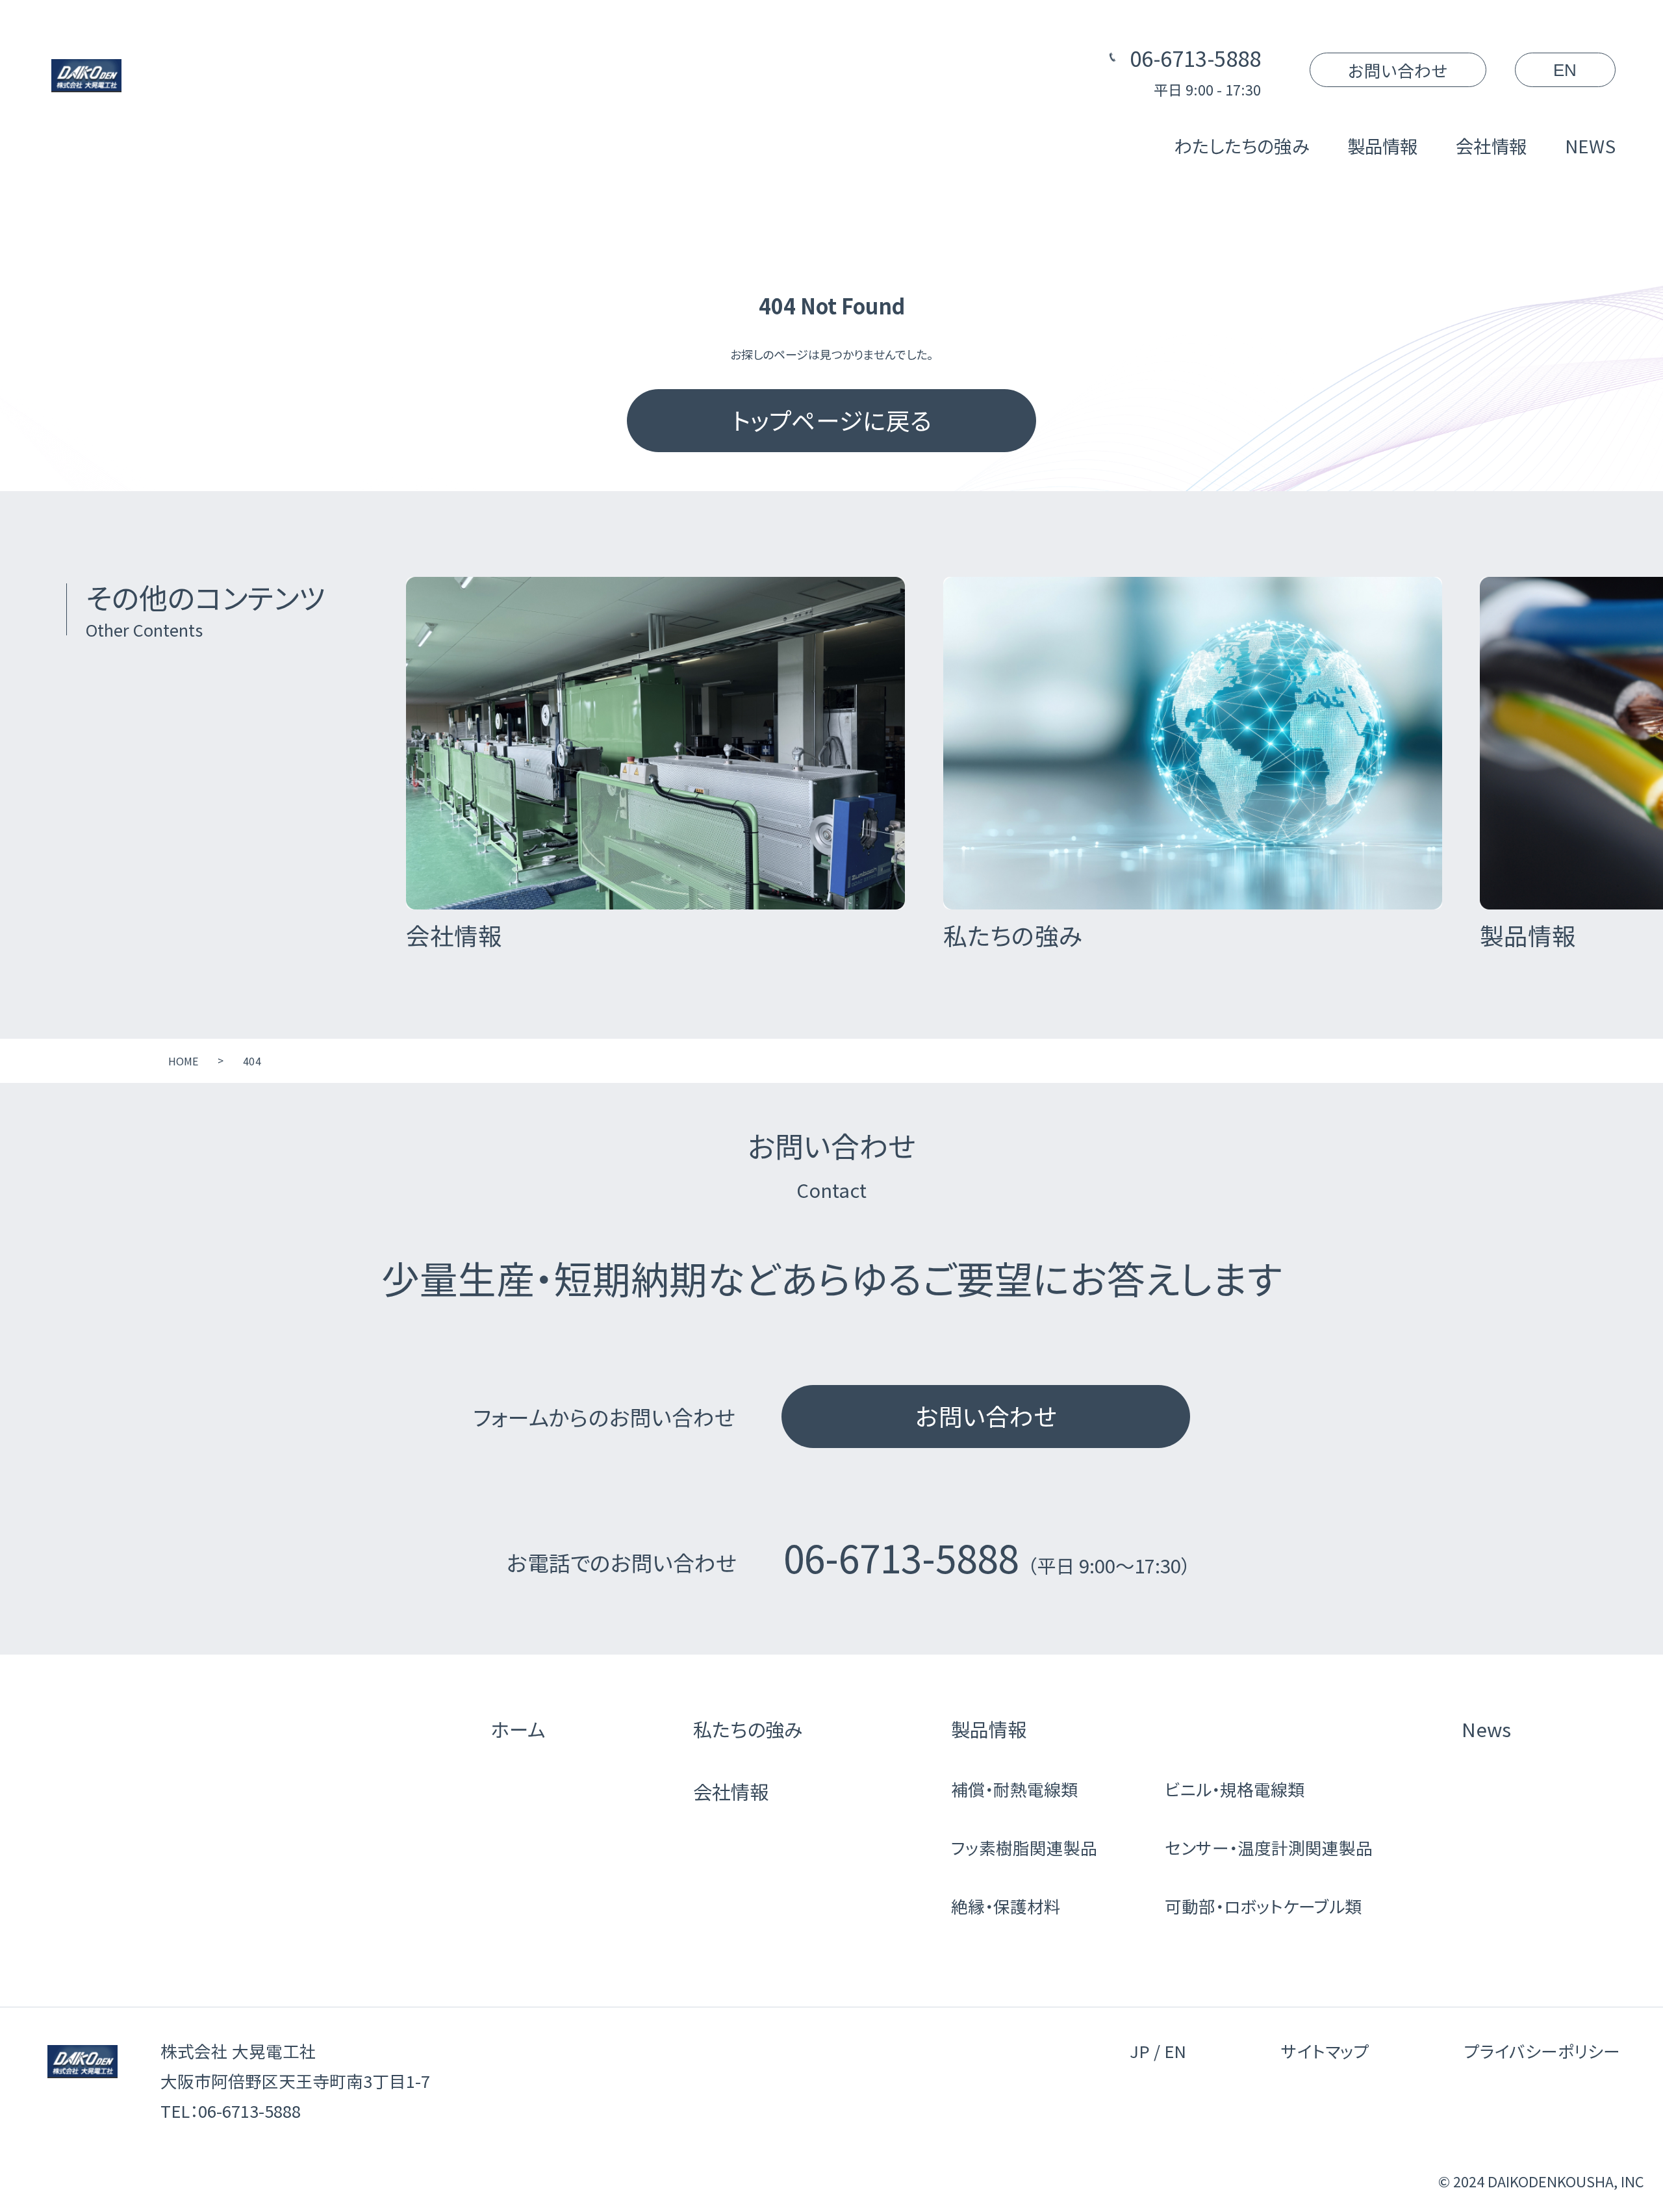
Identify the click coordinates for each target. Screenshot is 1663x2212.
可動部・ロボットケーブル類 (1263, 1906)
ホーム (518, 1729)
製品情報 (1383, 146)
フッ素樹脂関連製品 (1024, 1847)
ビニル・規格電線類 (1235, 1789)
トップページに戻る (831, 420)
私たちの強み (748, 1729)
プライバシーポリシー (1542, 2051)
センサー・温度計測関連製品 (1269, 1847)
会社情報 (1491, 146)
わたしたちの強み (1242, 146)
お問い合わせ (1398, 70)
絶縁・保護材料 (1006, 1906)
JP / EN (1158, 2051)
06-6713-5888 (1195, 57)
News (1486, 1729)
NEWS (1590, 146)
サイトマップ (1325, 2051)
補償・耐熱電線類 (1014, 1789)
